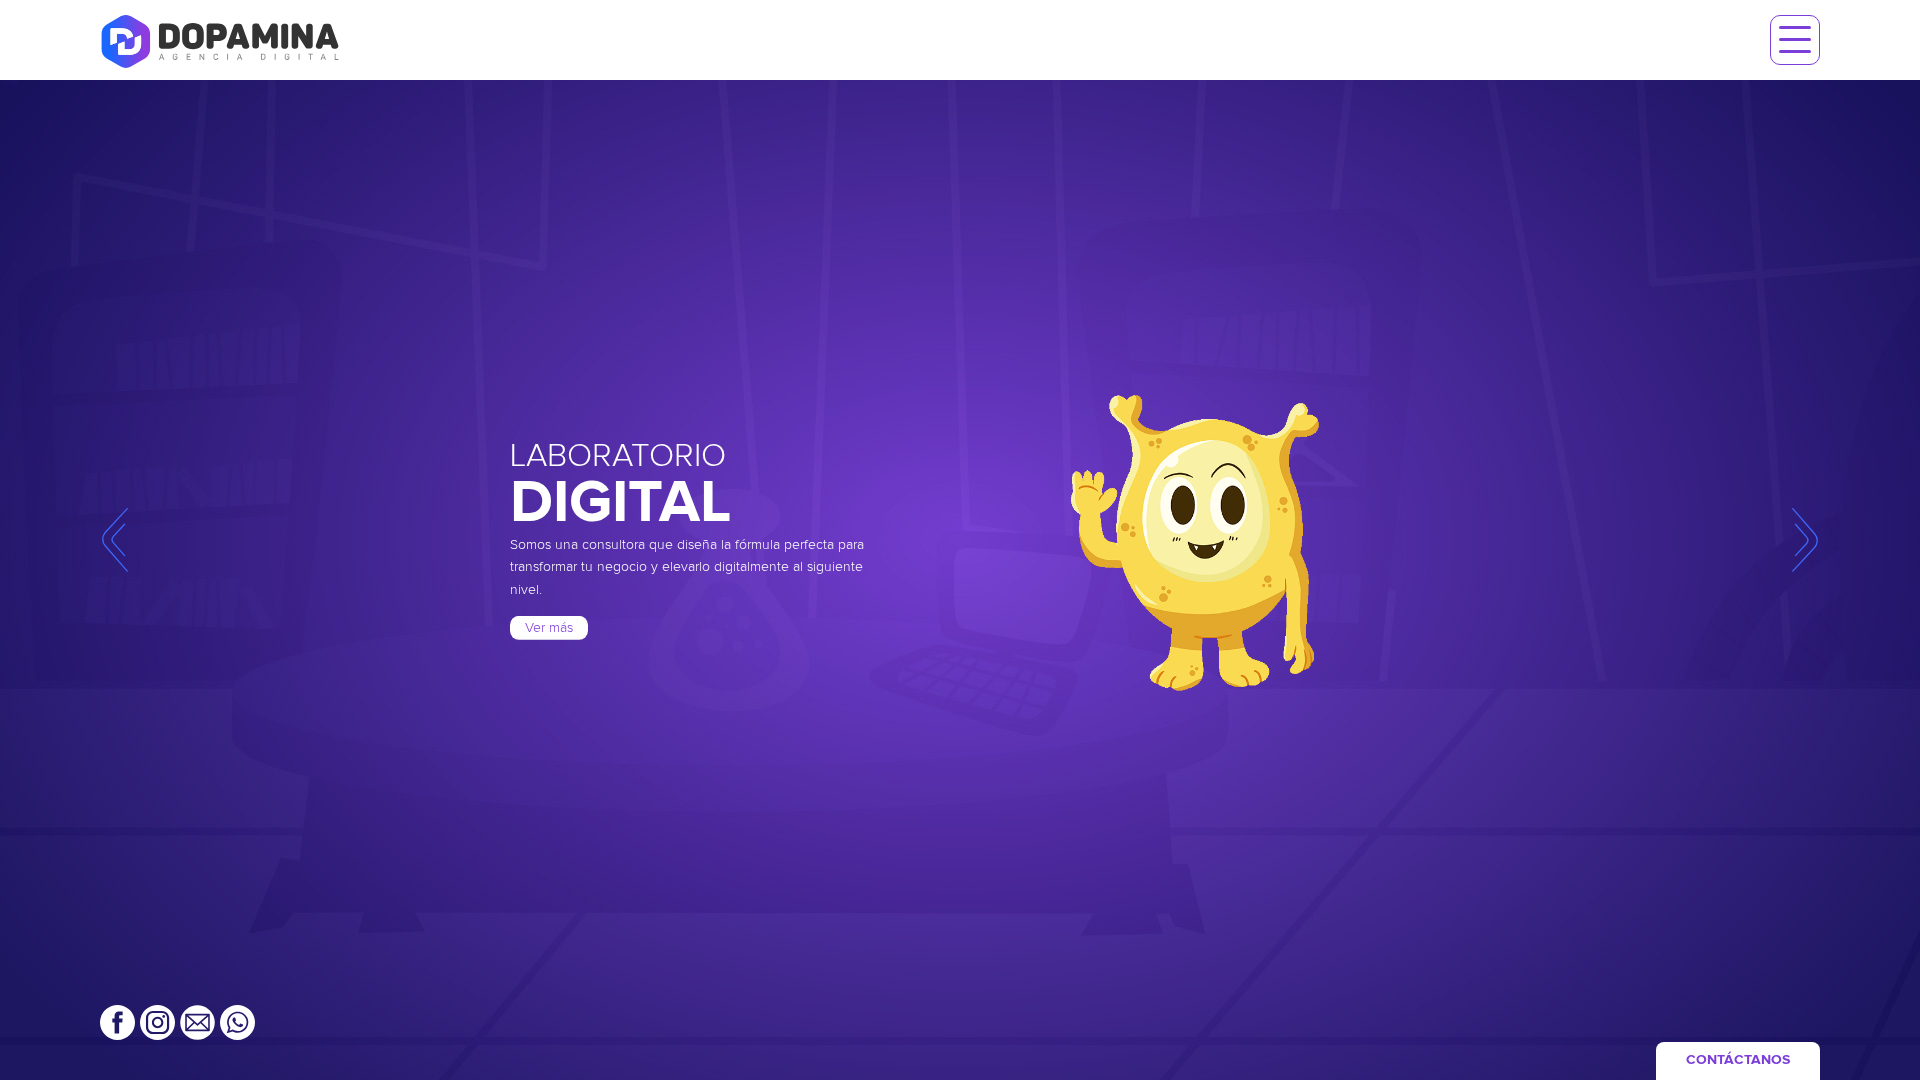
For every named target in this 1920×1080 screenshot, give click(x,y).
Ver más (549, 628)
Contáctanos (1738, 1060)
